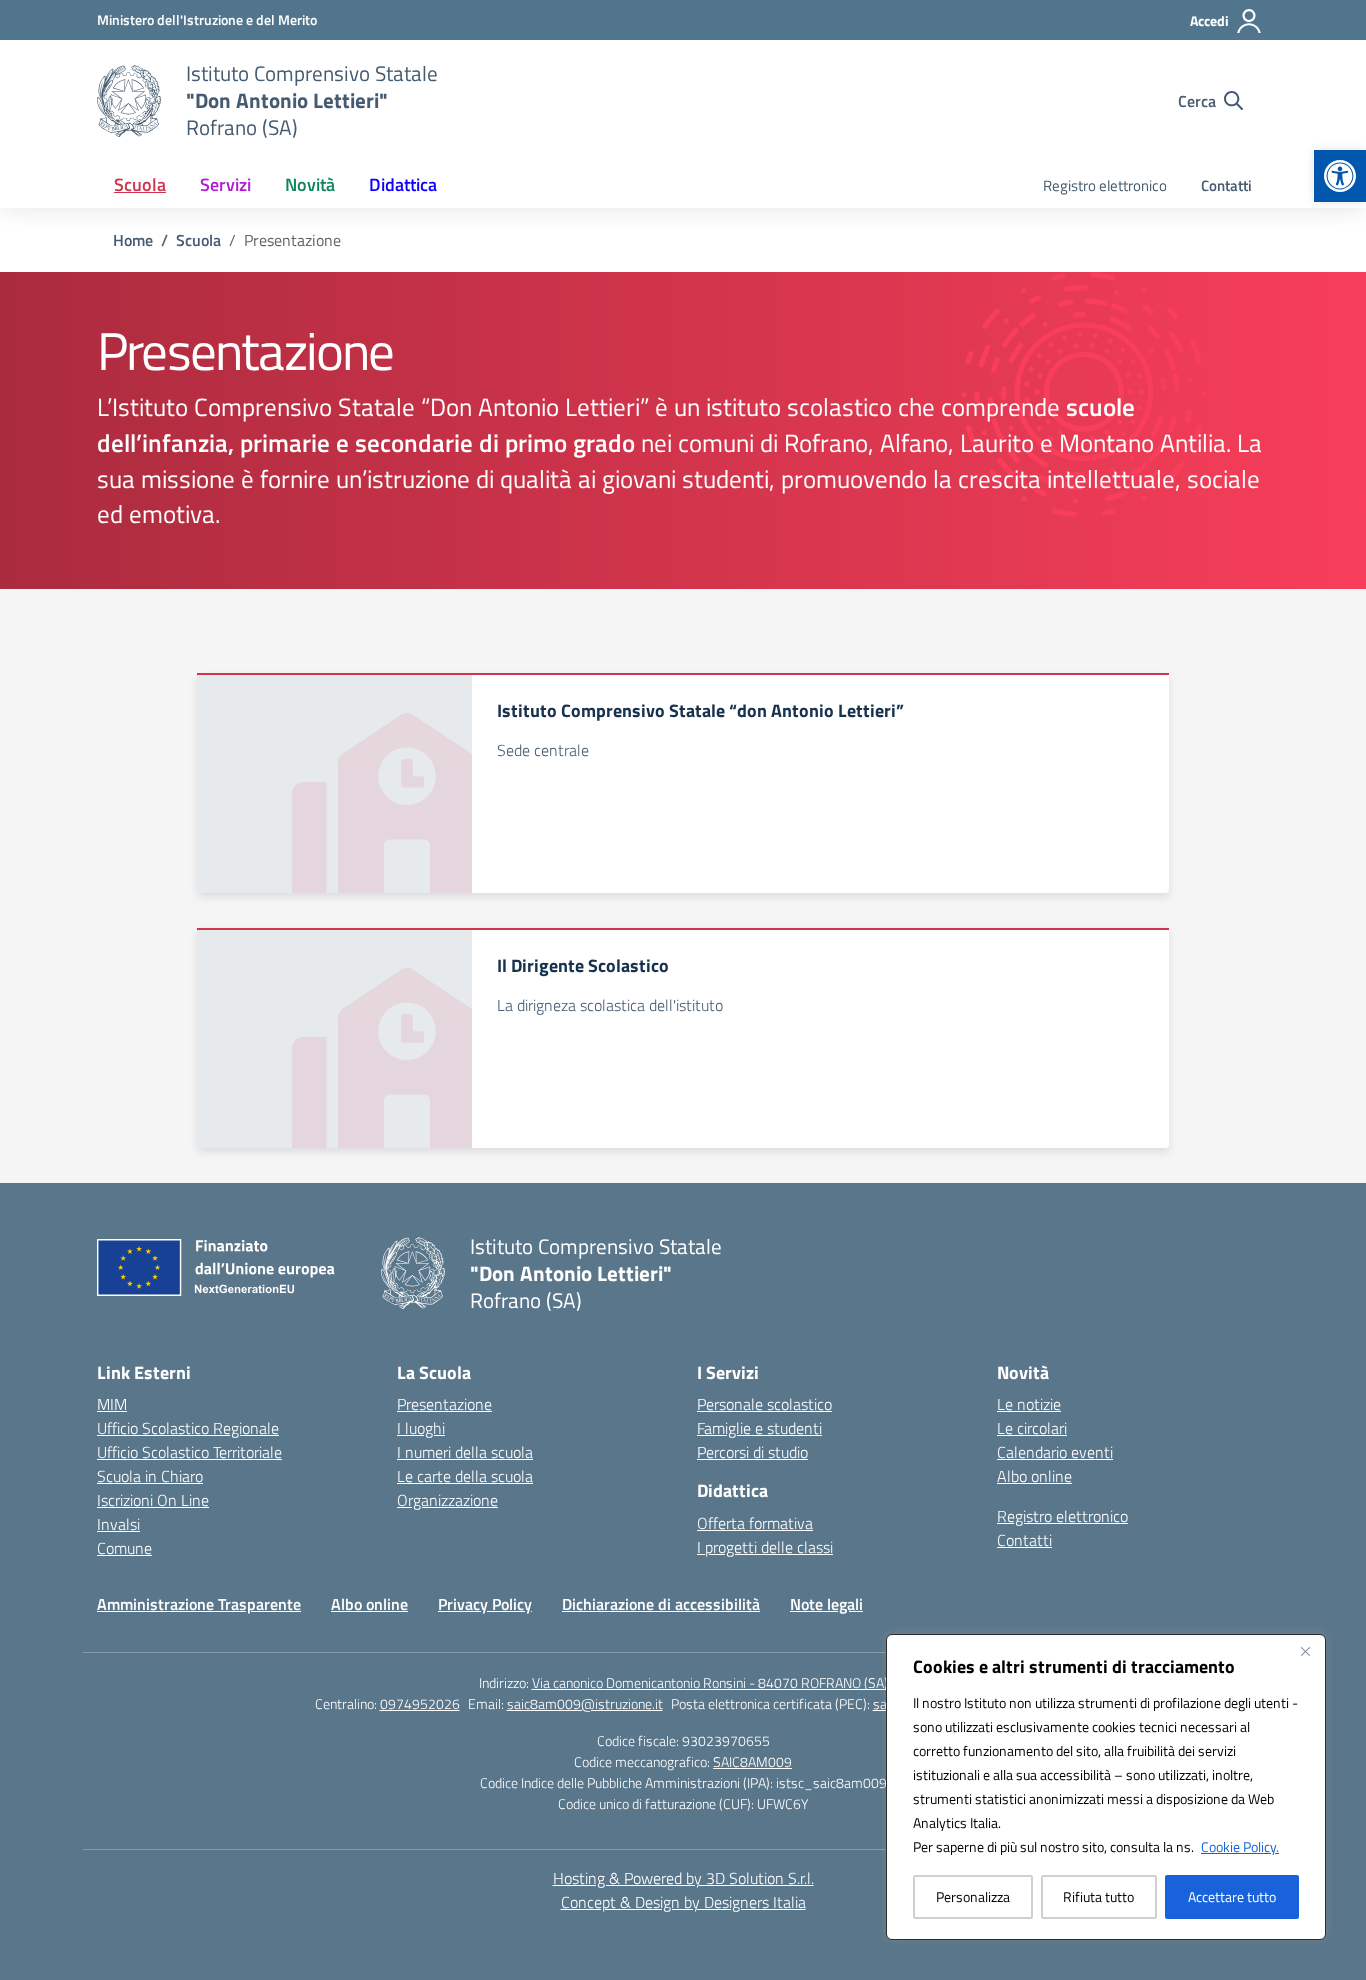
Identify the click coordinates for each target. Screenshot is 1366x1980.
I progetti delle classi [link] (765, 1547)
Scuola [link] (140, 184)
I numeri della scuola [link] (465, 1452)
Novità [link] (310, 184)
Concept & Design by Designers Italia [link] (683, 1902)
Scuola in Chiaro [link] (150, 1476)
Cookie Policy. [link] (1240, 1846)
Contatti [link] (1226, 185)
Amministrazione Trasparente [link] (199, 1604)
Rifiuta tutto (1098, 1896)
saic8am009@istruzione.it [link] (585, 1703)
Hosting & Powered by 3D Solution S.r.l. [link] (683, 1878)
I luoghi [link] (421, 1428)
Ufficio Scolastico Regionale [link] (188, 1428)
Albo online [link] (1034, 1476)
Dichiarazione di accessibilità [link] (661, 1604)
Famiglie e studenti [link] (759, 1428)
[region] (1106, 1787)
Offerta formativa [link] (755, 1523)
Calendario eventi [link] (1055, 1452)
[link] (1340, 176)
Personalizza (973, 1896)
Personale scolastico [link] (764, 1404)
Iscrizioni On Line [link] (153, 1500)
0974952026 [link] (420, 1703)
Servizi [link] (225, 184)
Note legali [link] (826, 1604)
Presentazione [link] (444, 1404)
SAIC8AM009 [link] (752, 1761)
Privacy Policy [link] (485, 1604)
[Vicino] (1305, 1651)
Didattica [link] (403, 184)
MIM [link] (112, 1404)
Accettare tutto (1232, 1896)
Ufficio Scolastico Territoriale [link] (189, 1452)
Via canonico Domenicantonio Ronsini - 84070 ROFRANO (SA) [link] (710, 1682)
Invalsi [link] (118, 1524)
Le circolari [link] (1032, 1428)
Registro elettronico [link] (1105, 185)
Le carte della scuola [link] (465, 1476)
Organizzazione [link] (447, 1500)
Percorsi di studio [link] (752, 1452)
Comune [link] (124, 1548)
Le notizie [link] (1029, 1404)
